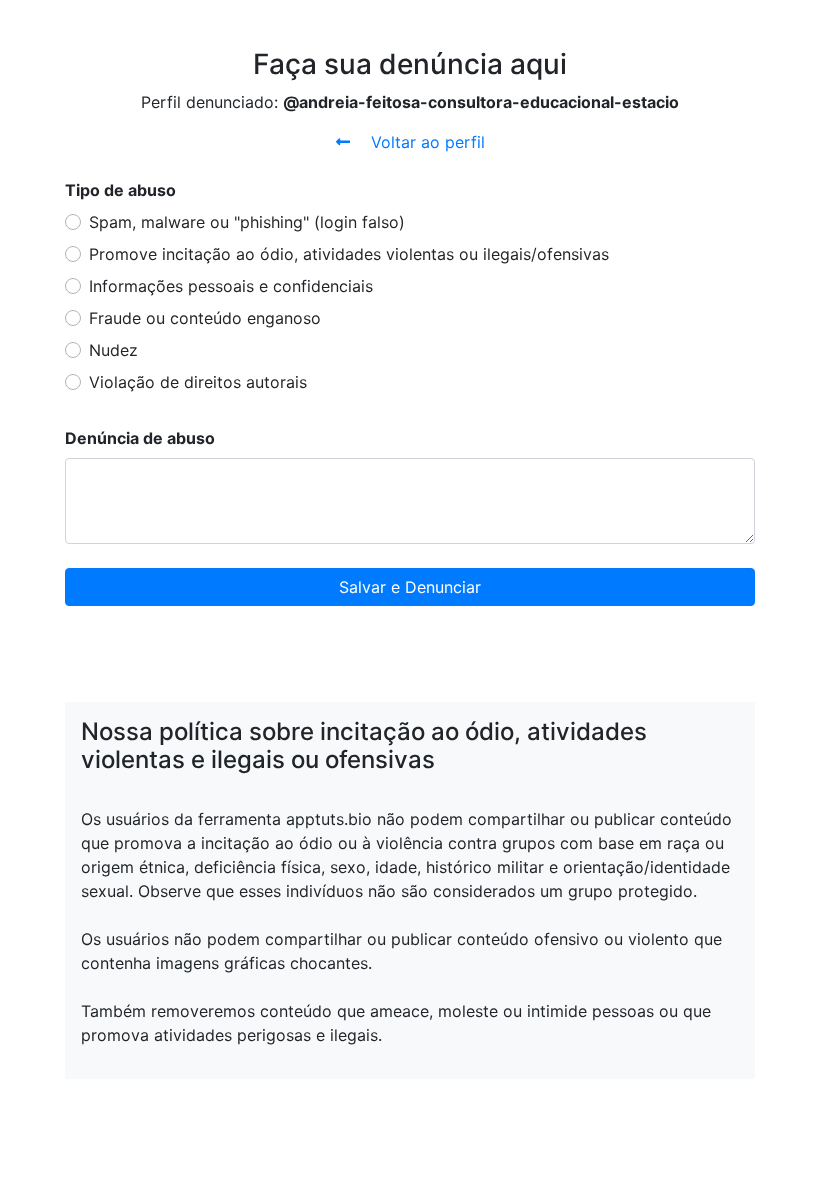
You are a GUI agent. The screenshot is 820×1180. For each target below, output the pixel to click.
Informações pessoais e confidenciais (231, 286)
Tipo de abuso (120, 190)
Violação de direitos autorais (198, 382)
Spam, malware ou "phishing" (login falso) (247, 222)
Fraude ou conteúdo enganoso (205, 318)
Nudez (113, 350)
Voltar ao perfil (425, 142)
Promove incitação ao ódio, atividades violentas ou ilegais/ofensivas (349, 254)
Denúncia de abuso (140, 438)
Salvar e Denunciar (410, 587)
